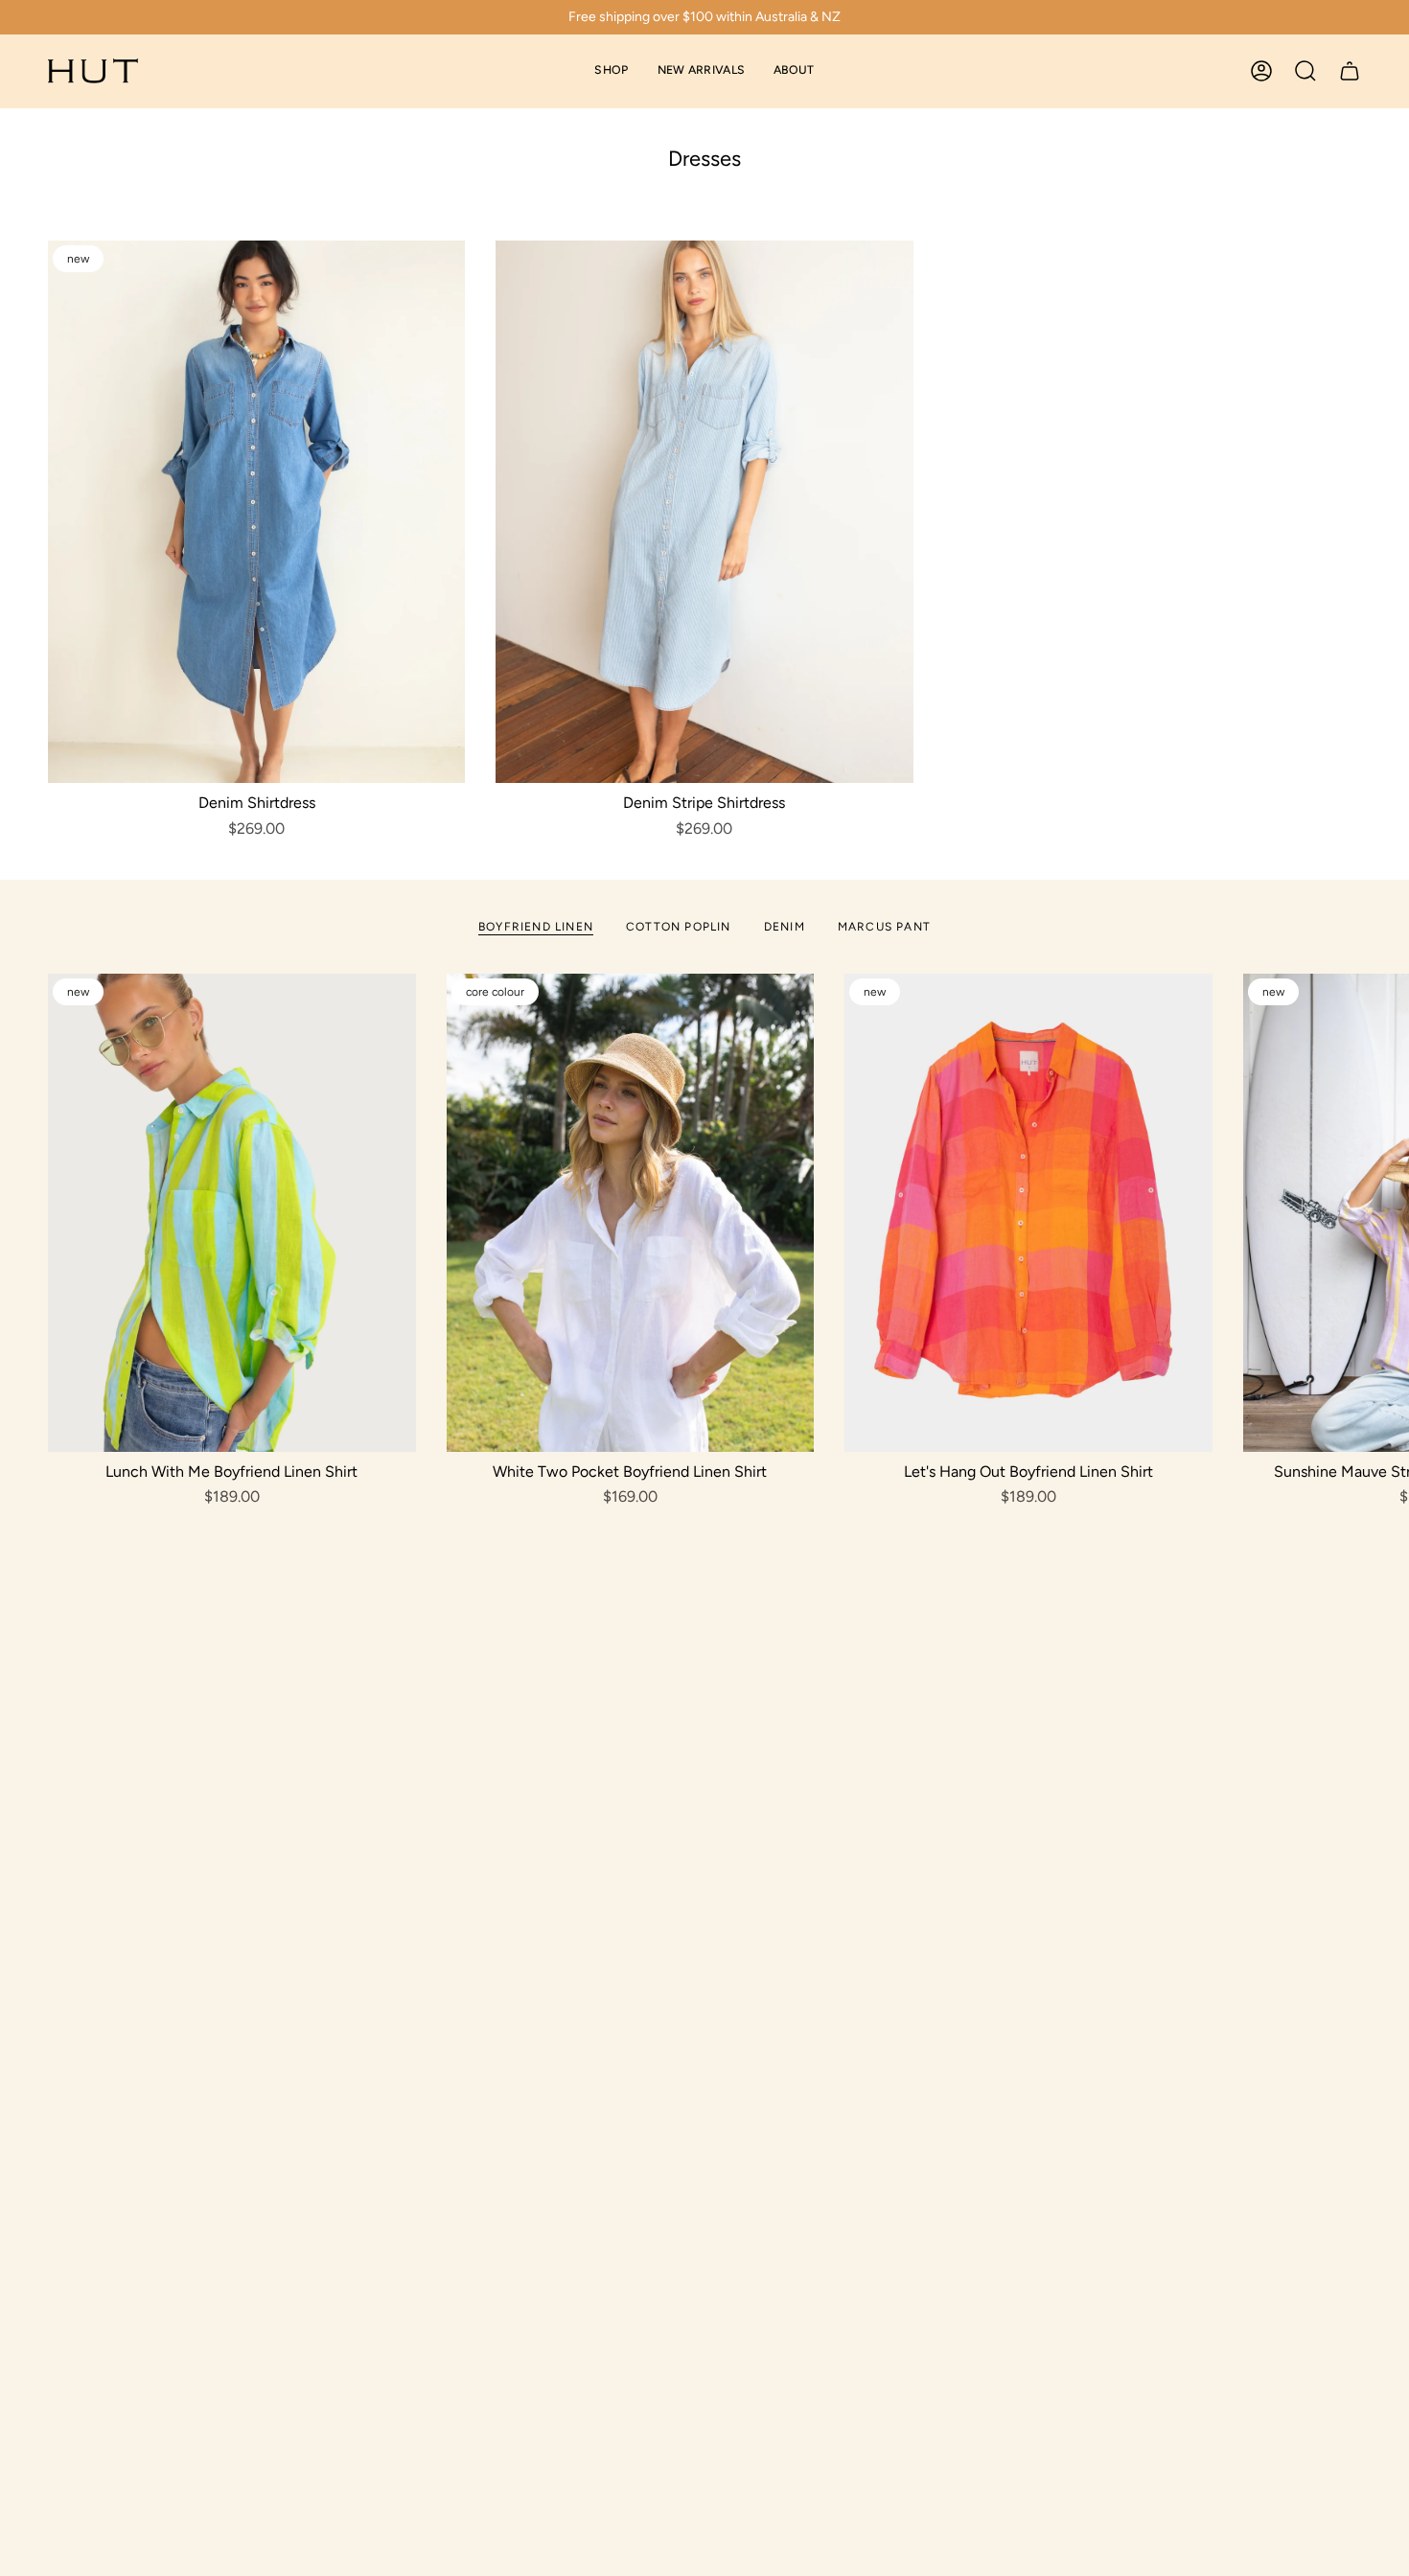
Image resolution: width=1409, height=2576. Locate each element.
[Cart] (1350, 71)
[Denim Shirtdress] (256, 512)
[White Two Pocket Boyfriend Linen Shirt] (631, 1213)
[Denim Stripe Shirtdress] (704, 512)
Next (1380, 1213)
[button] (611, 71)
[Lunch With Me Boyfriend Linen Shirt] (232, 1213)
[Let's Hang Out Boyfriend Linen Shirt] (1028, 1213)
